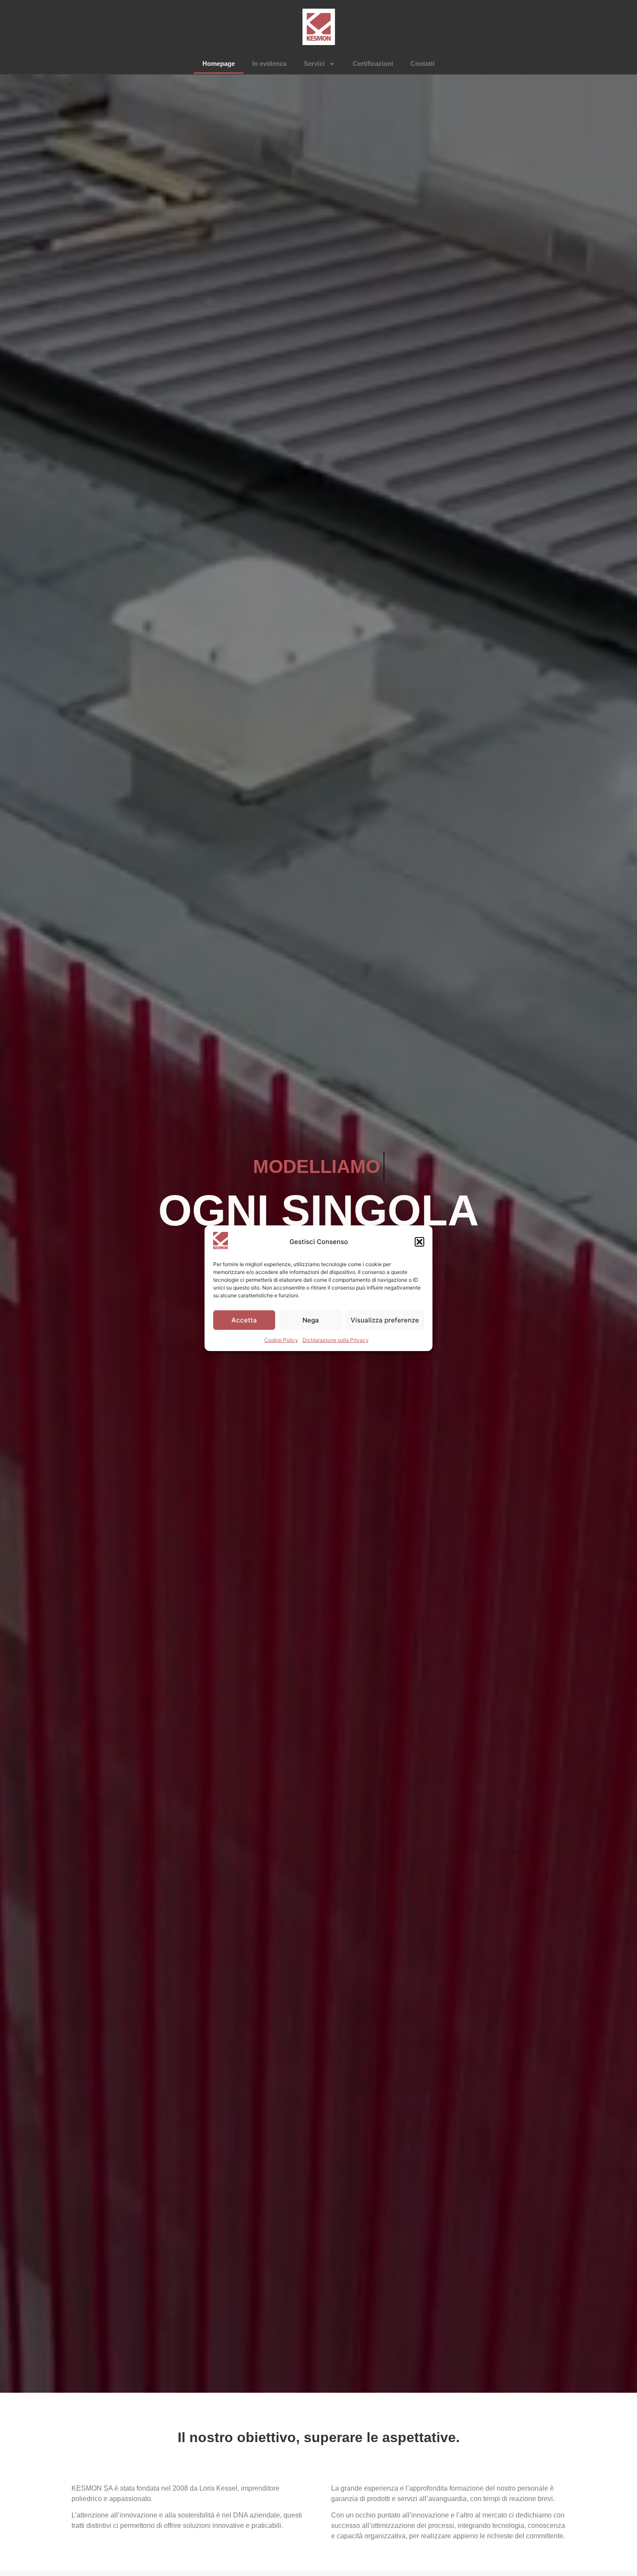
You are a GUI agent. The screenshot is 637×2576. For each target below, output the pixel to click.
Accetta (244, 1320)
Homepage (219, 63)
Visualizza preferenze (385, 1320)
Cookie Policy (281, 1340)
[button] (419, 1242)
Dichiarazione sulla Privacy (336, 1340)
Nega (311, 1320)
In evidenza (269, 63)
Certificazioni (373, 63)
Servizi (314, 63)
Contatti (422, 63)
